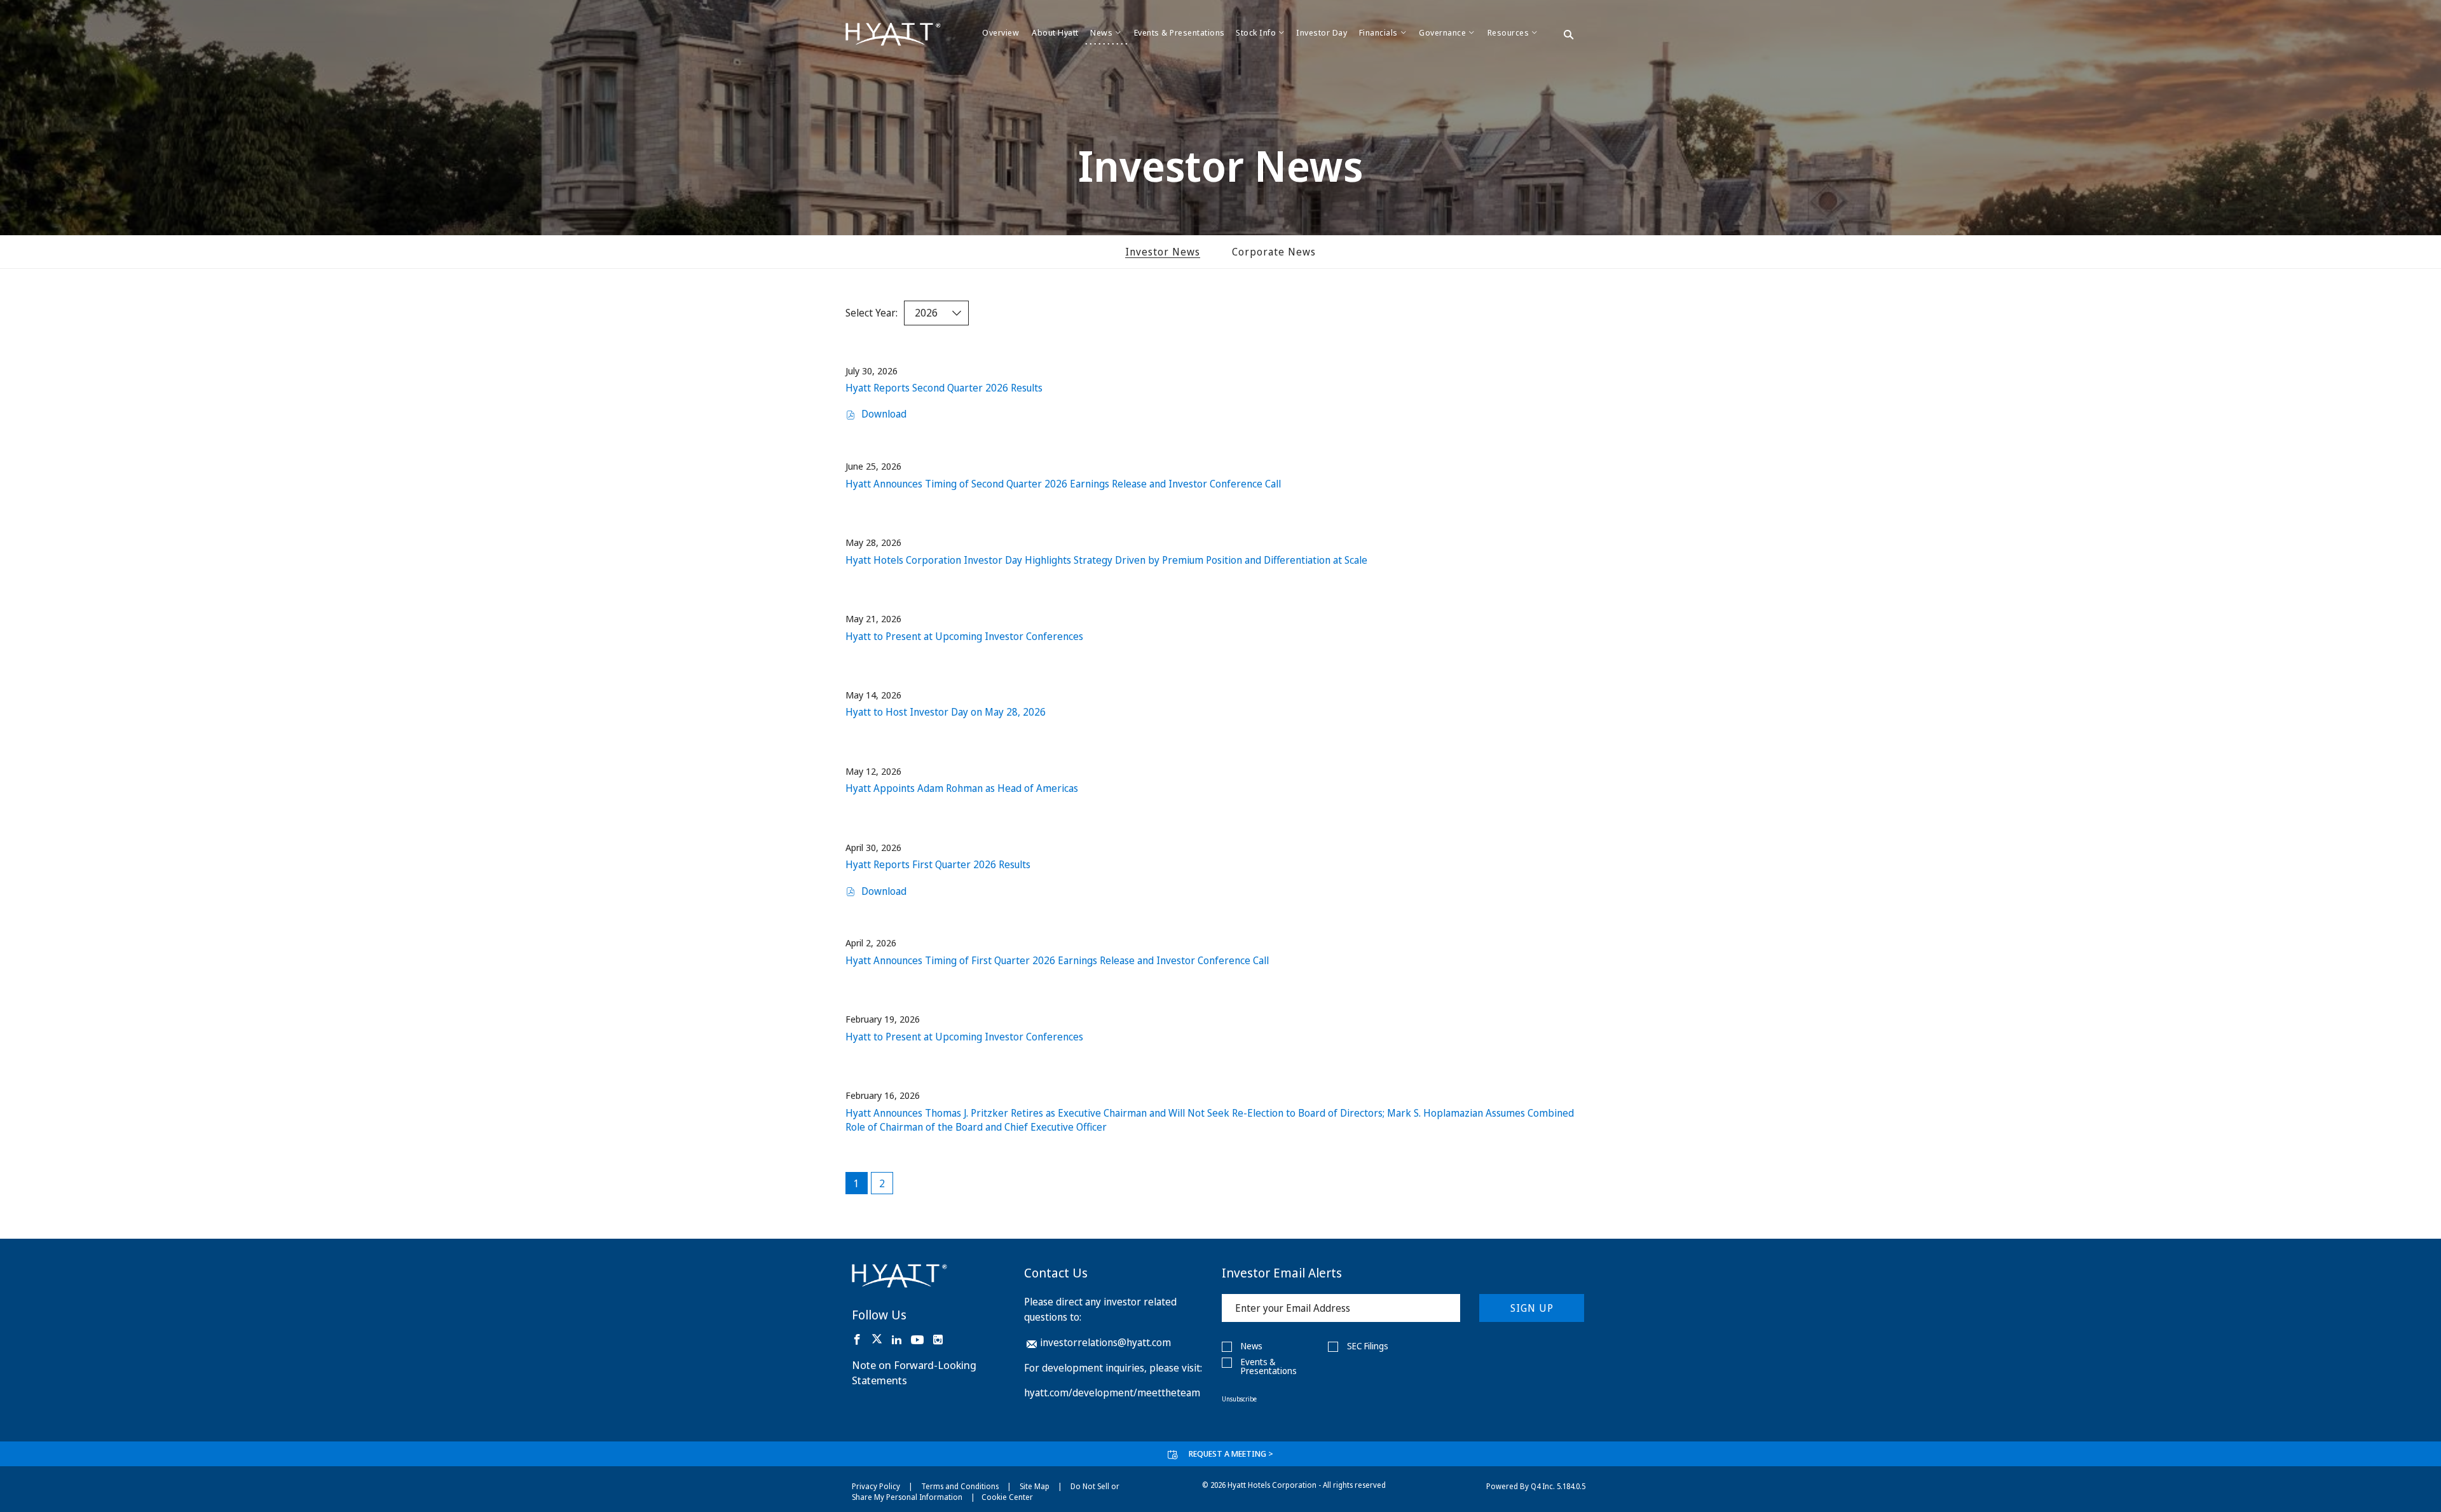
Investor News (1163, 252)
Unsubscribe (1239, 1399)
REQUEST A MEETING (1231, 1454)
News (1252, 1346)
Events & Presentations (1269, 1366)
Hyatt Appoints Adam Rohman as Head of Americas (962, 788)
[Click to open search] (1569, 36)
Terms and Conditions (960, 1486)
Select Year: (872, 313)
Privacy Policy (876, 1486)
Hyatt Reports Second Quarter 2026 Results (944, 388)
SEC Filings (1368, 1346)
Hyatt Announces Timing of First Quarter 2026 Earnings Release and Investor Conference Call (1057, 960)
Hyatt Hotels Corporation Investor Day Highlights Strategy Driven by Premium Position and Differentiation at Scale (1106, 560)
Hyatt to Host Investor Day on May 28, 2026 (946, 712)
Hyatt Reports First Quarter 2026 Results (938, 864)
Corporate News (1274, 252)
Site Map (1035, 1486)
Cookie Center (1007, 1497)
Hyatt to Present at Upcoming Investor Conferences (964, 636)
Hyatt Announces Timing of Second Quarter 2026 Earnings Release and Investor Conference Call (1063, 484)
